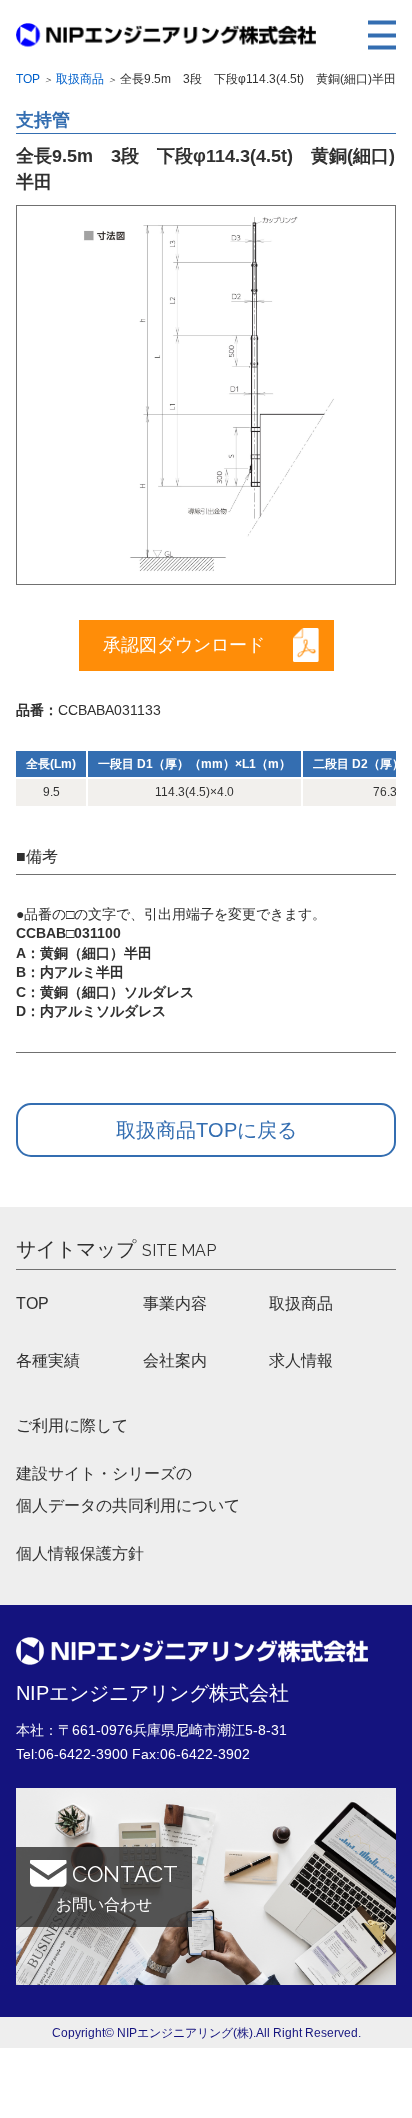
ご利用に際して (72, 1425)
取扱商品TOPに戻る (206, 1130)
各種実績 (48, 1360)
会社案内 (175, 1360)
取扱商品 (80, 79)
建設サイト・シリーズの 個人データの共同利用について (128, 1489)
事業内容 (175, 1303)
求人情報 (301, 1360)
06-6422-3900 (83, 1754)
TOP (32, 1303)
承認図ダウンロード (184, 645)
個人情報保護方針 (80, 1553)
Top (28, 79)
